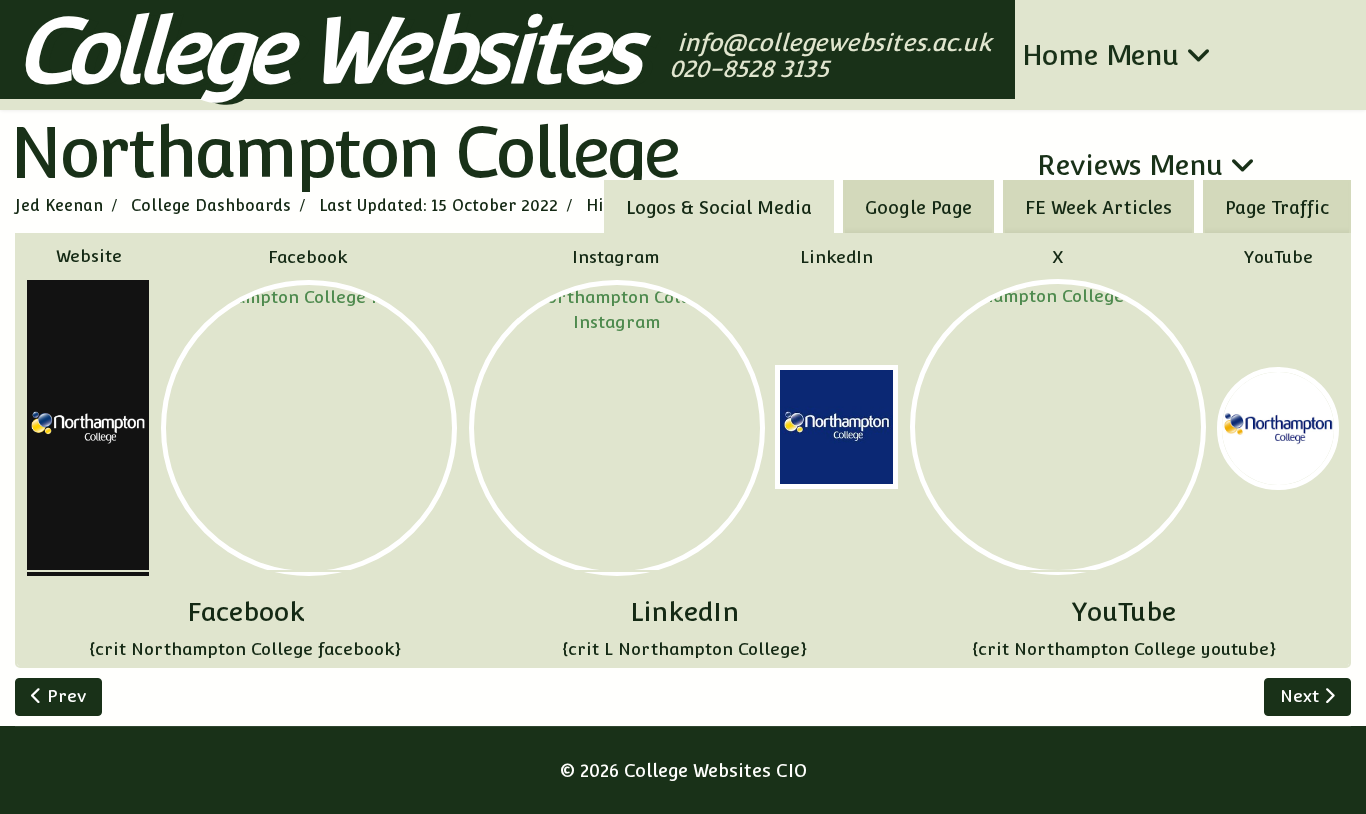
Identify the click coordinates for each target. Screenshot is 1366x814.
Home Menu (1100, 55)
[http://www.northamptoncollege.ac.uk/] (88, 427)
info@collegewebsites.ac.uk (836, 42)
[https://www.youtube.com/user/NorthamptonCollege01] (1278, 428)
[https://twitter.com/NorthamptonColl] (1058, 427)
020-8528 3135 (752, 68)
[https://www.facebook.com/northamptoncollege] (309, 428)
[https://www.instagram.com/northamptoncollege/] (617, 428)
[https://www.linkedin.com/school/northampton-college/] (836, 426)
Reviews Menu (1130, 165)
